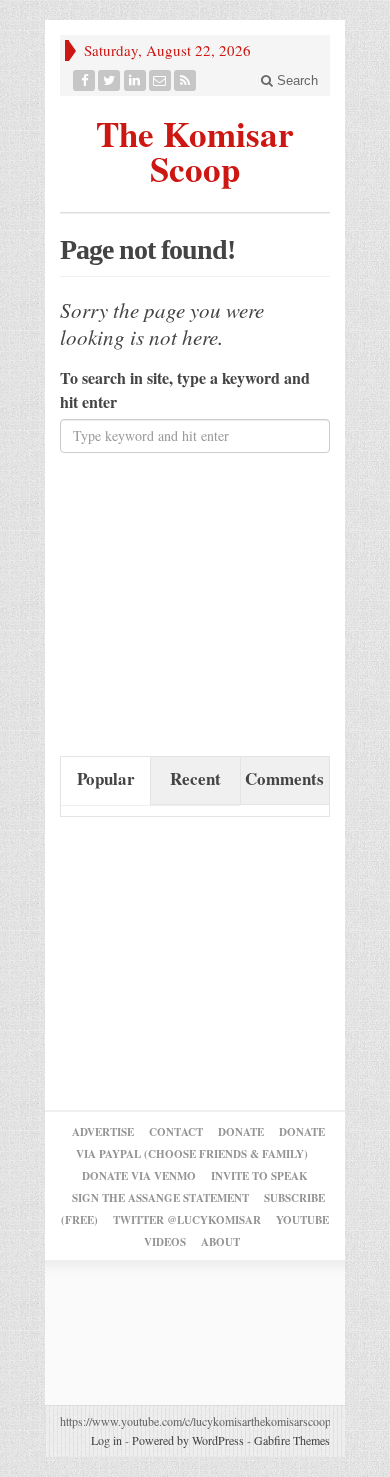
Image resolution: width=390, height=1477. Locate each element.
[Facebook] (84, 80)
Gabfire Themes (292, 1440)
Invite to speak (259, 1176)
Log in (106, 1440)
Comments (284, 778)
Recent (195, 778)
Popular (106, 778)
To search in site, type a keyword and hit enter (185, 389)
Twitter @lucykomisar (187, 1220)
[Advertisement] (210, 603)
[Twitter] (109, 80)
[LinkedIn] (135, 80)
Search (295, 80)
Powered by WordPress (188, 1440)
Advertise (103, 1132)
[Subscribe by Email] (160, 80)
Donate (241, 1132)
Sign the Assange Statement (160, 1198)
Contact (176, 1132)
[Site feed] (185, 80)
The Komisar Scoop (195, 148)
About (220, 1242)
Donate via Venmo (139, 1176)
